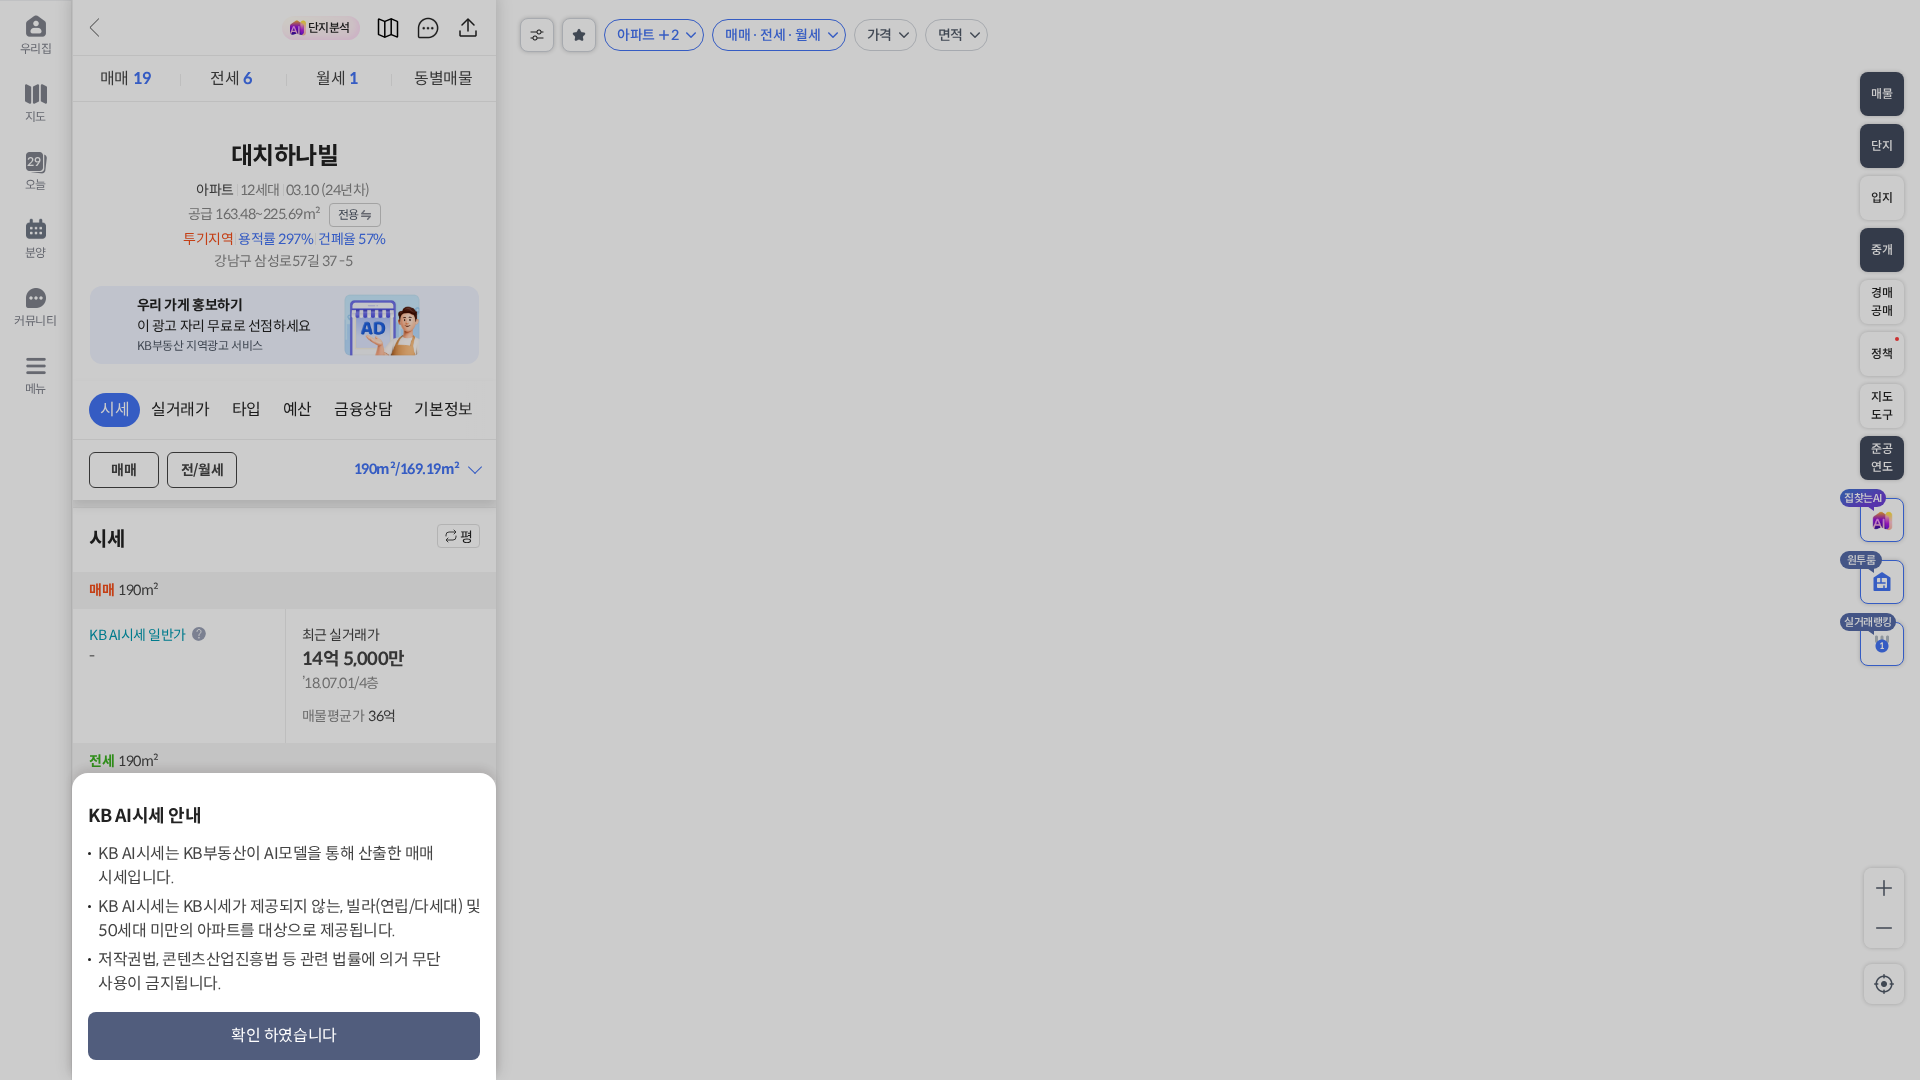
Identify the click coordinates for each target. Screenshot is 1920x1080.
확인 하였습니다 (284, 1035)
